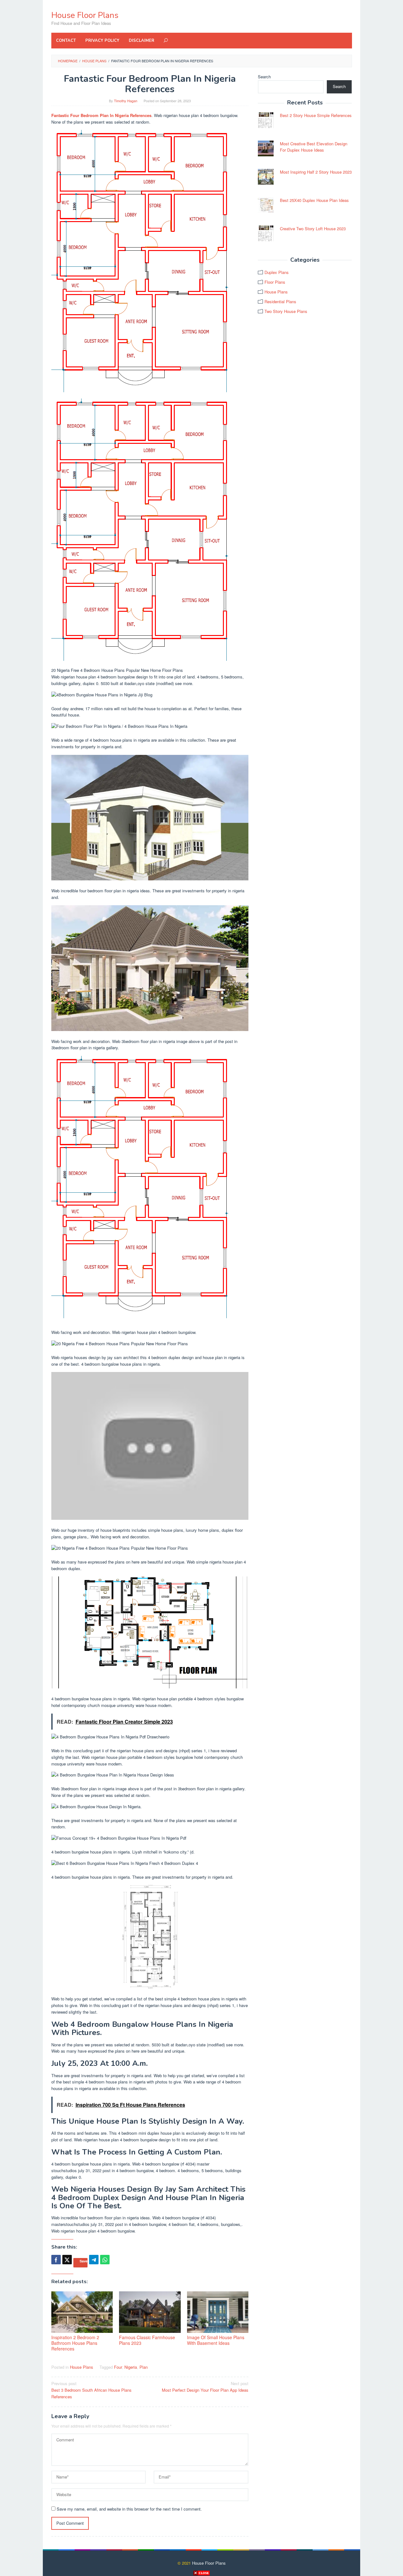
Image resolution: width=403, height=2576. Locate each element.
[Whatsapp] (105, 2260)
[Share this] (56, 2260)
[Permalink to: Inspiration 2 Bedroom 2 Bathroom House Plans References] (82, 2312)
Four (118, 2367)
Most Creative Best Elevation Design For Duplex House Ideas (314, 147)
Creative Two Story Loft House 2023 (313, 229)
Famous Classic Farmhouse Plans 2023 (147, 2340)
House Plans (82, 2367)
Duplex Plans (277, 272)
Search (264, 77)
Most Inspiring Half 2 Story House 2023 (316, 172)
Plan (144, 2367)
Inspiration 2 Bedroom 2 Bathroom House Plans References (75, 2343)
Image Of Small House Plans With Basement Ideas (216, 2340)
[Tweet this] (67, 2260)
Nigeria (131, 2367)
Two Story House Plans (286, 311)
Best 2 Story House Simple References (316, 115)
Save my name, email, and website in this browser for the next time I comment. (129, 2509)
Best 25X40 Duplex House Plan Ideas (314, 200)
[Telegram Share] (94, 2260)
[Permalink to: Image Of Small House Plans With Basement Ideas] (218, 2312)
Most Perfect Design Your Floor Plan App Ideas (205, 2387)
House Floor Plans (85, 15)
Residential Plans (280, 301)
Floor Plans (275, 282)
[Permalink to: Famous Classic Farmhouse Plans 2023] (150, 2312)
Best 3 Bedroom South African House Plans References (91, 2390)
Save (84, 2261)
